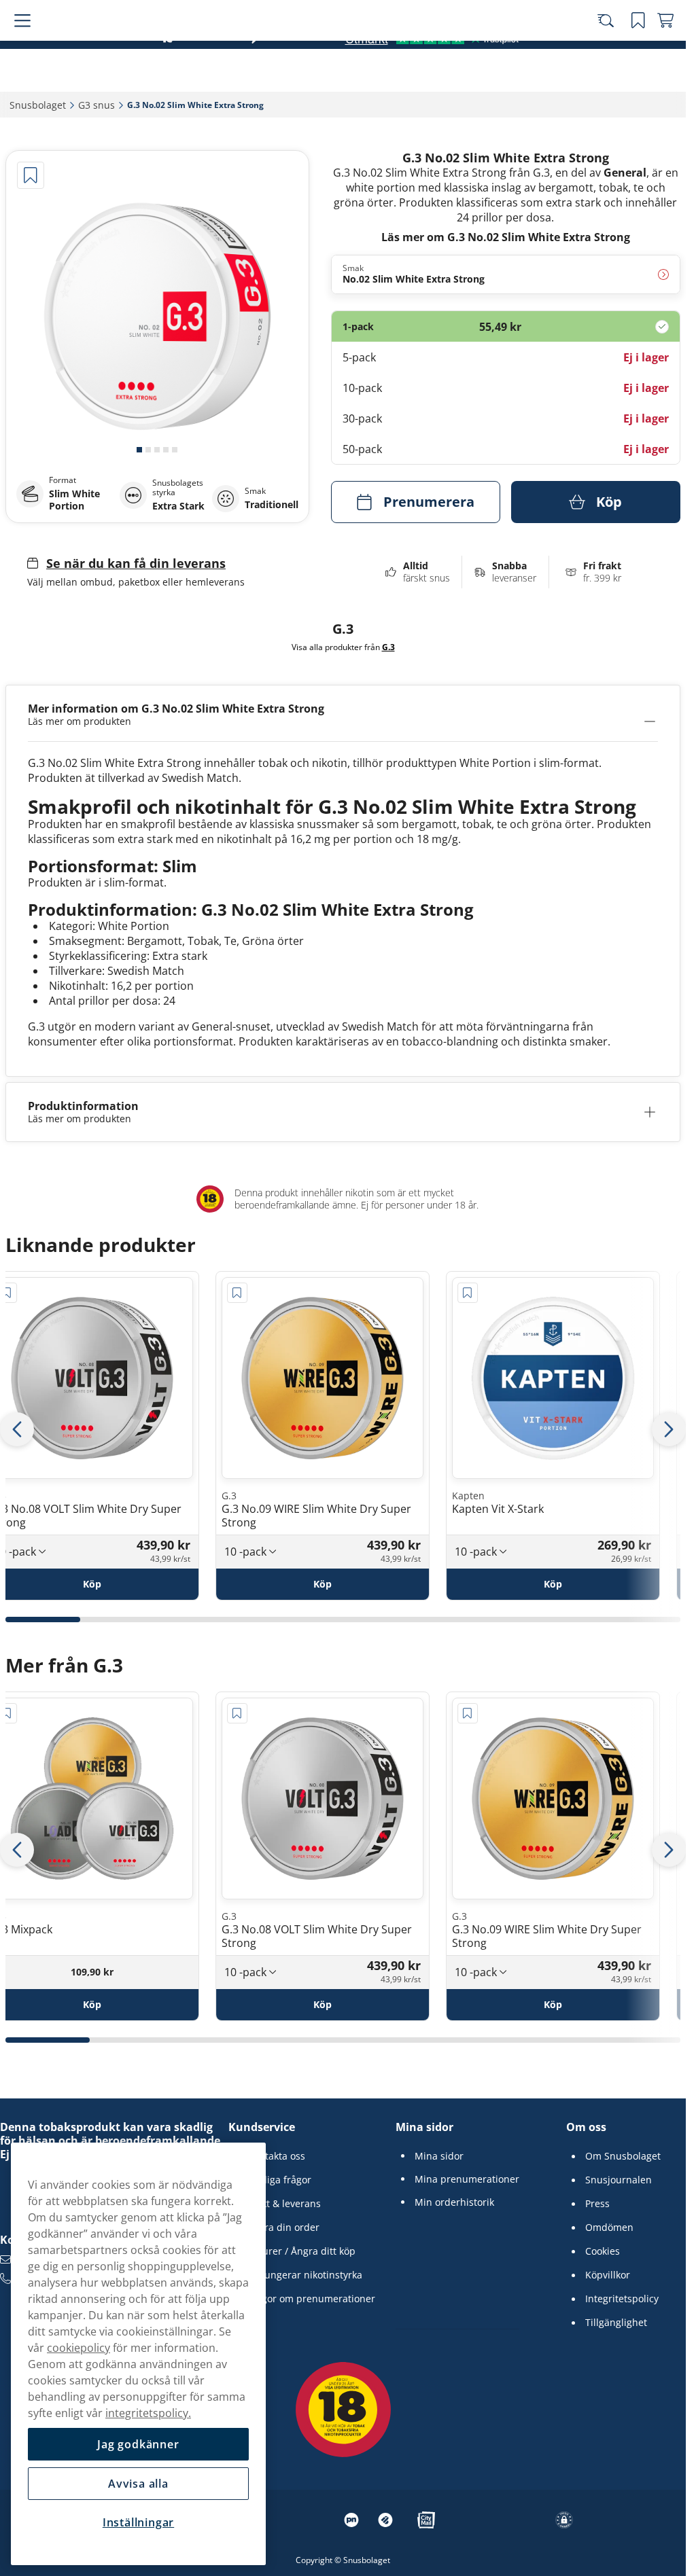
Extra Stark (178, 506)
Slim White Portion (74, 500)
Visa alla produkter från (343, 647)
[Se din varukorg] (665, 49)
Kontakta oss (276, 2156)
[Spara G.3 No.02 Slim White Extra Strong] (31, 175)
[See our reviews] (432, 81)
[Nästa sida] (669, 1429)
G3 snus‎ (97, 105)
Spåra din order (283, 2228)
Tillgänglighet (616, 2323)
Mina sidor (424, 2127)
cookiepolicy (79, 2348)
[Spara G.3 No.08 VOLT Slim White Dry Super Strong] (237, 1713)
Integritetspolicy (622, 2299)
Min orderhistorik (454, 2202)
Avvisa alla (138, 2484)
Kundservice (262, 2127)
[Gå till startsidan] (87, 49)
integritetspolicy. (148, 2413)
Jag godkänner (138, 2444)
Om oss (586, 2127)
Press (597, 2204)
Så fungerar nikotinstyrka (305, 2275)
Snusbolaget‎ (38, 105)
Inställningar (138, 2522)
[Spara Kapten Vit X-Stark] (468, 1293)
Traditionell (272, 505)
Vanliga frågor (279, 2180)
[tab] (139, 450)
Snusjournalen (619, 2180)
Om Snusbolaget (623, 2156)
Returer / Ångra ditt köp (301, 2251)
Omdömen (609, 2228)
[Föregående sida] (17, 1429)
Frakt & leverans (284, 2204)
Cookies (603, 2251)
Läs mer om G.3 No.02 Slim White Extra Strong (506, 237)
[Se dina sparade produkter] (638, 49)
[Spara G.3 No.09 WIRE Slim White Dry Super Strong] (237, 1293)
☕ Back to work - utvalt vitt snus (337, 13)
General (625, 173)
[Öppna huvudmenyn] (20, 49)
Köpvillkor (608, 2275)
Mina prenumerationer (467, 2179)
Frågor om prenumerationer (311, 2299)
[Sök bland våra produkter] (611, 49)
